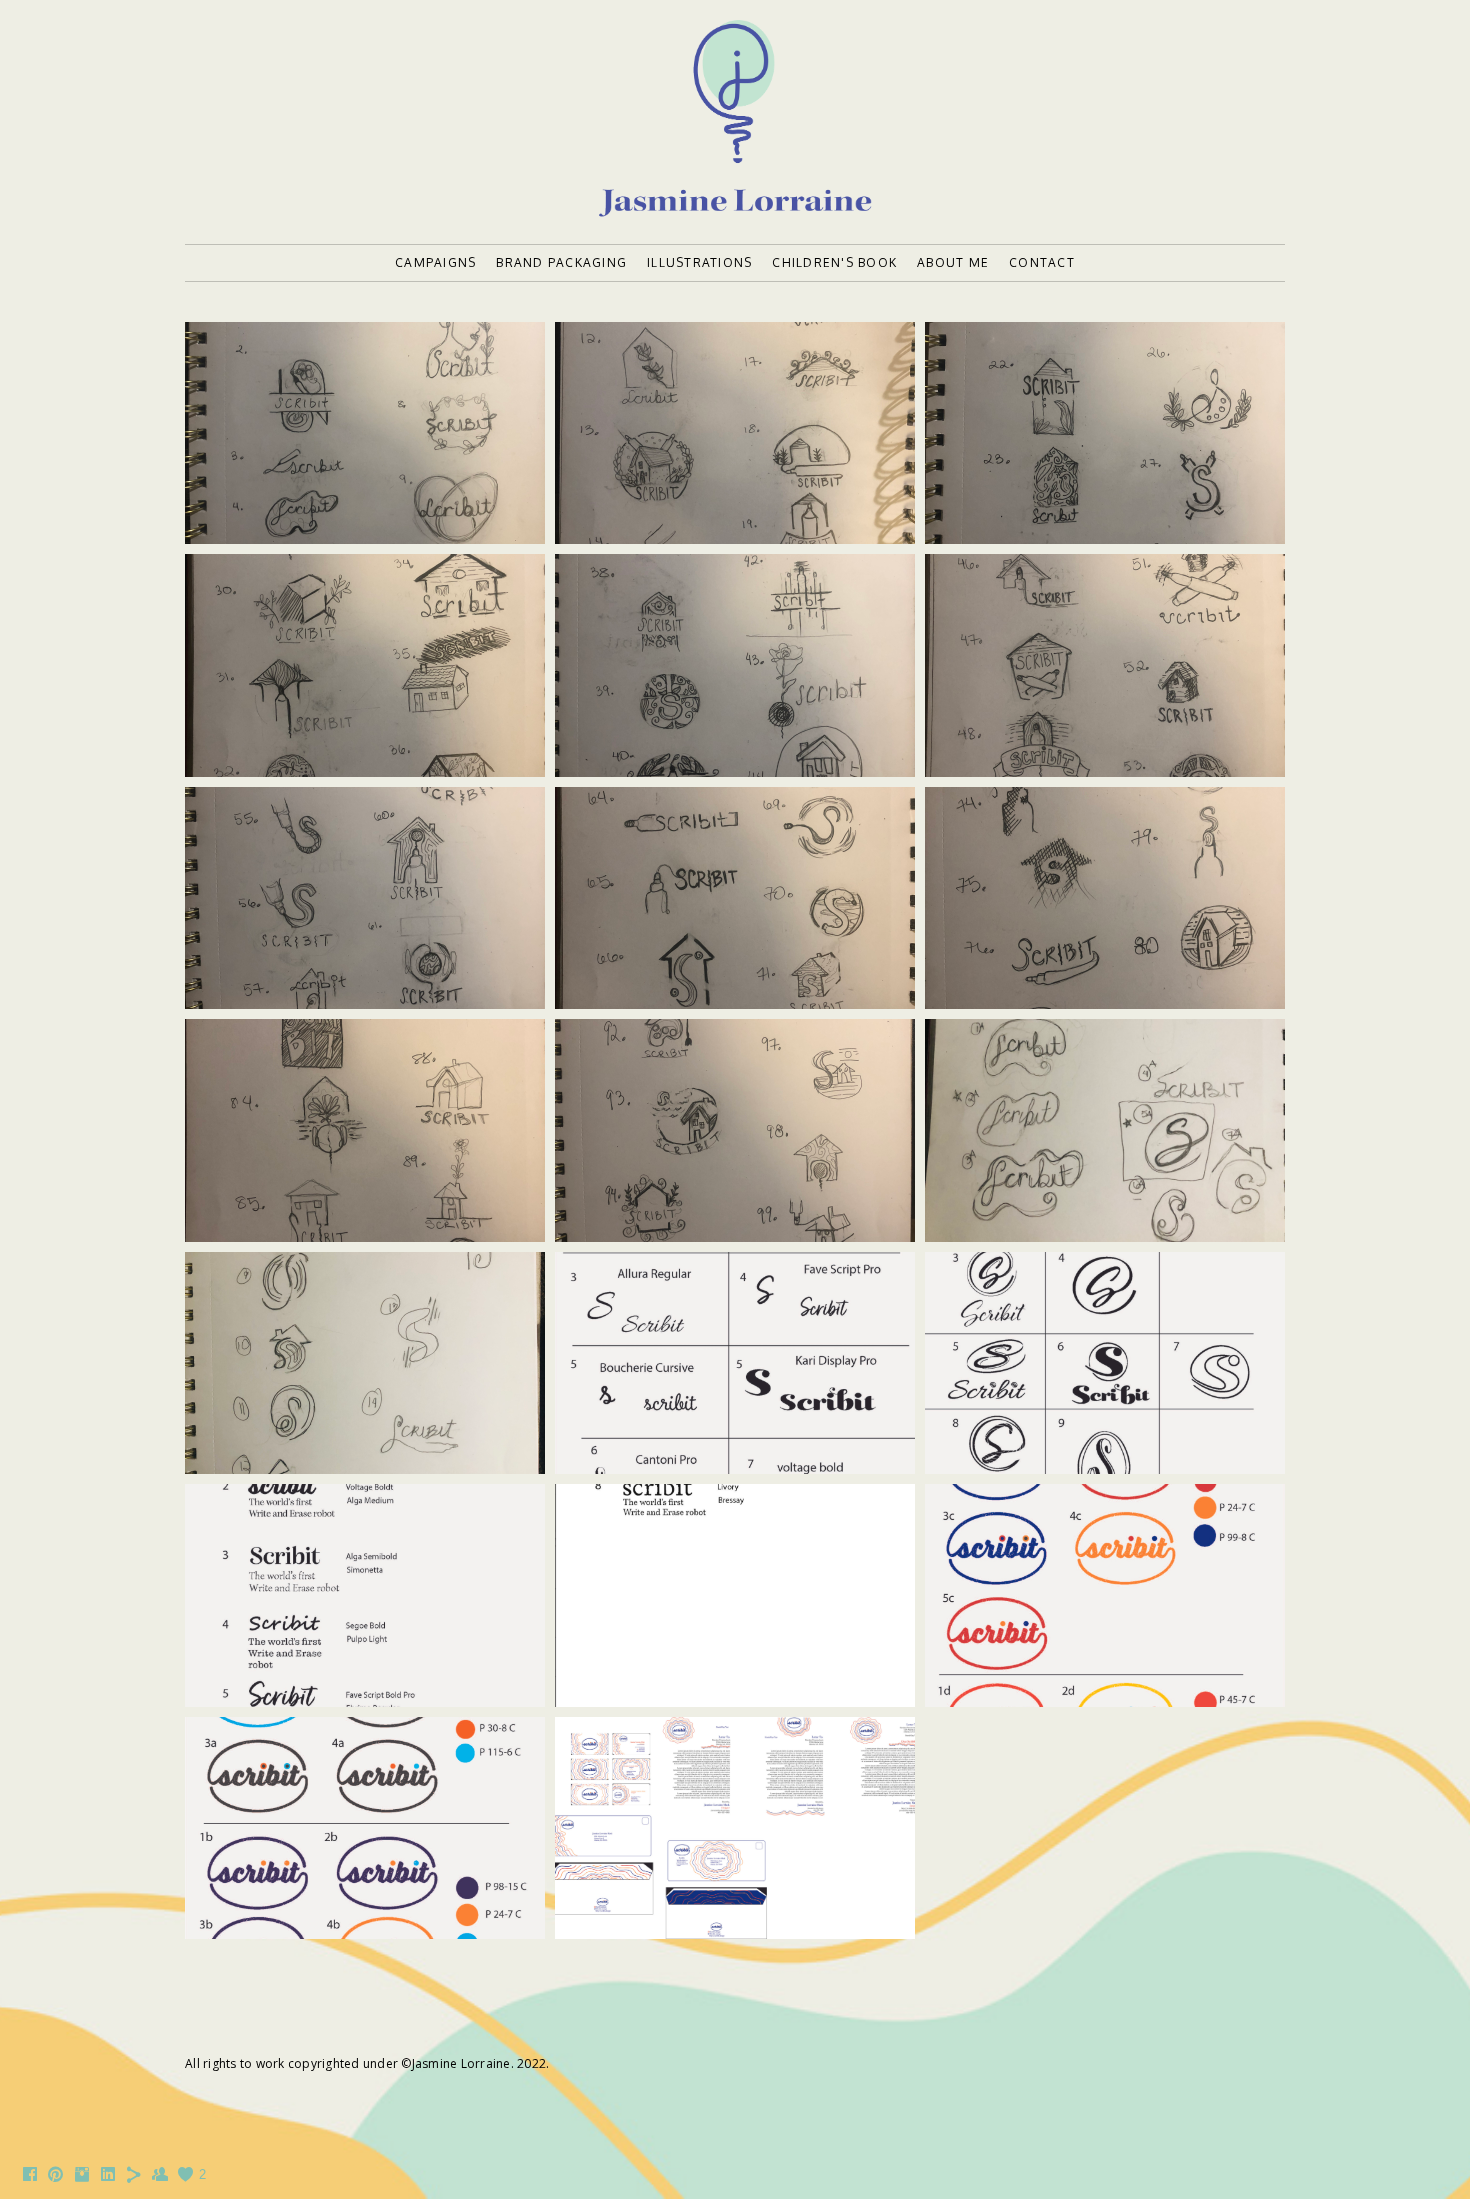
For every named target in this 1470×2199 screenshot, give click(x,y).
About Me (953, 262)
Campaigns (435, 262)
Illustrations (699, 262)
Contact (1042, 262)
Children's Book (834, 262)
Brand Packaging (561, 262)
